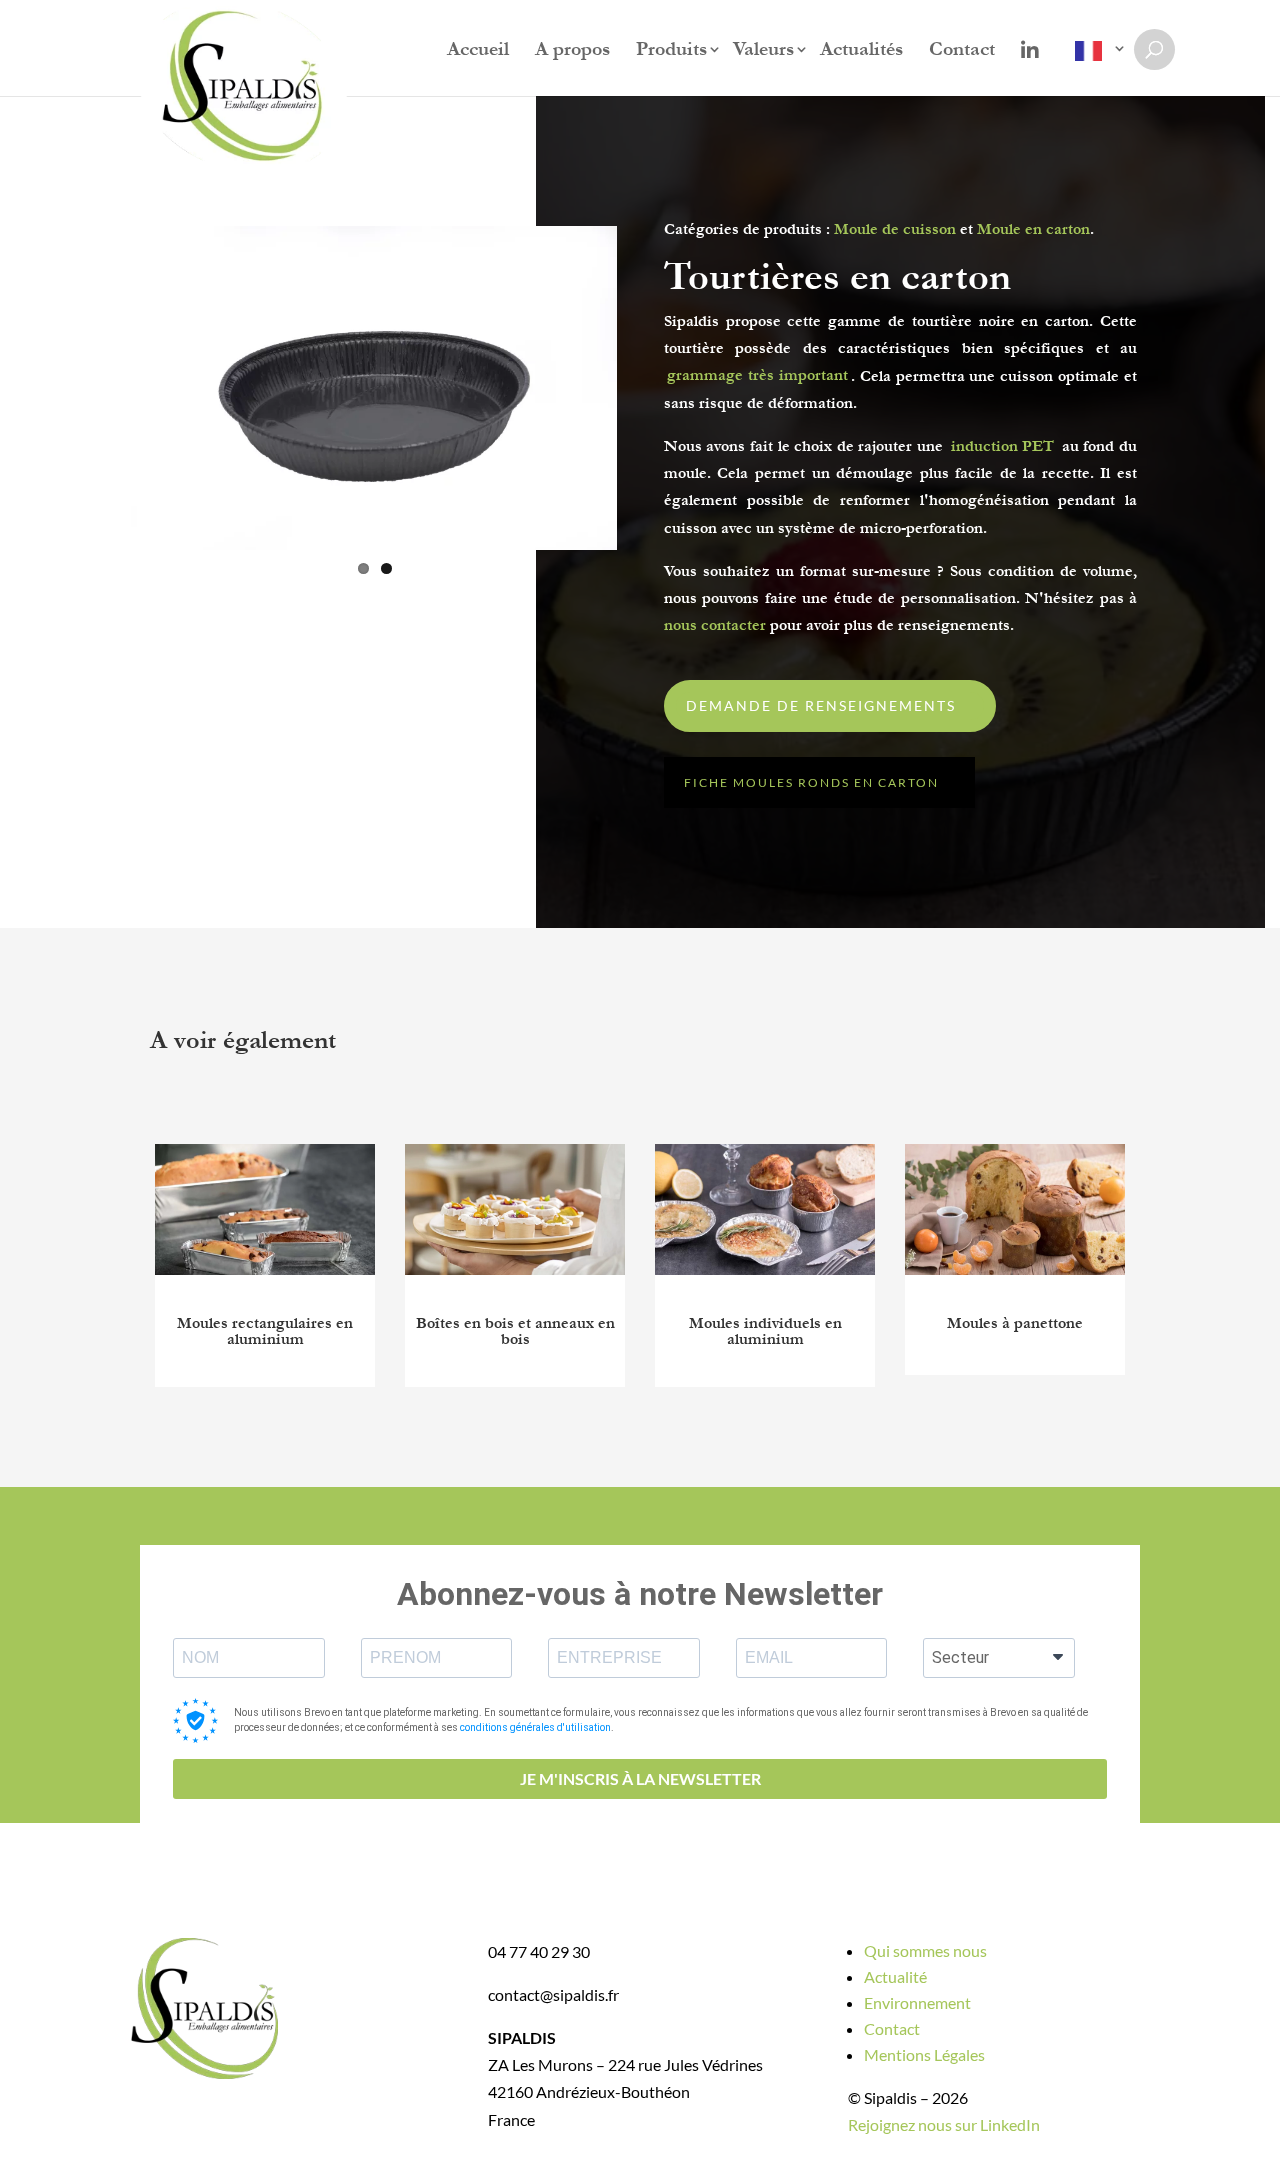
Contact (962, 51)
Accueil (478, 51)
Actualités (861, 51)
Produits (671, 51)
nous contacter (715, 625)
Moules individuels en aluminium (765, 1331)
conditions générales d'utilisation (535, 1727)
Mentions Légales (924, 2054)
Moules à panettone (1015, 1323)
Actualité (895, 1976)
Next (651, 388)
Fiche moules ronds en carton (811, 782)
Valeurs (763, 51)
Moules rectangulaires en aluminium (265, 1331)
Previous (100, 388)
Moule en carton (1033, 229)
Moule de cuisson (895, 229)
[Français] (1093, 63)
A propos (572, 51)
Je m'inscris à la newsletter (640, 1778)
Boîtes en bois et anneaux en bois (515, 1331)
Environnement (917, 2002)
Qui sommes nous (925, 1950)
